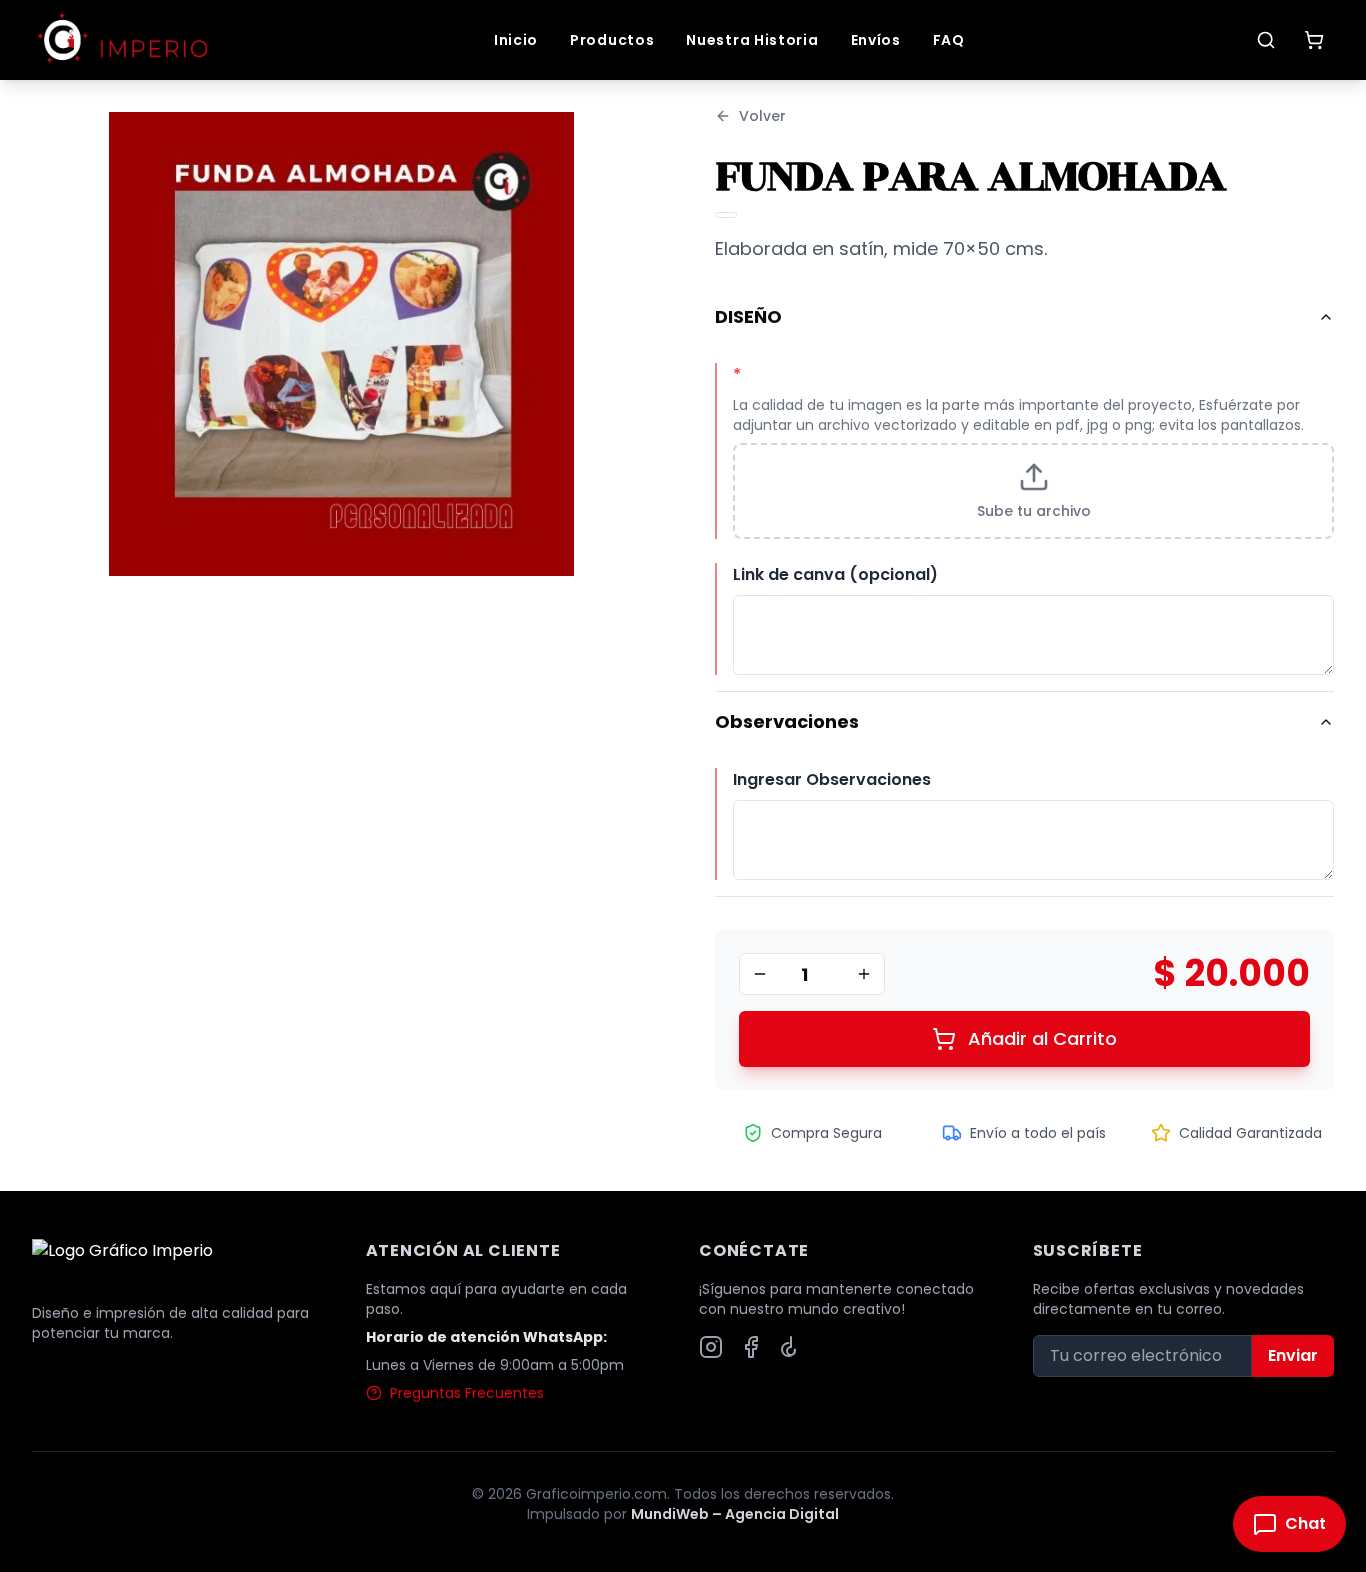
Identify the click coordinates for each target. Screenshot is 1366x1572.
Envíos (876, 40)
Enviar (1293, 1355)
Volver (762, 116)
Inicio (516, 40)
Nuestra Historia (752, 40)
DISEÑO (748, 316)
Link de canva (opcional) (835, 574)
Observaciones (787, 721)
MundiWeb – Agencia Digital (735, 1514)
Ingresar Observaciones (832, 779)
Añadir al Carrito (1042, 1038)
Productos (612, 40)
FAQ (949, 40)
